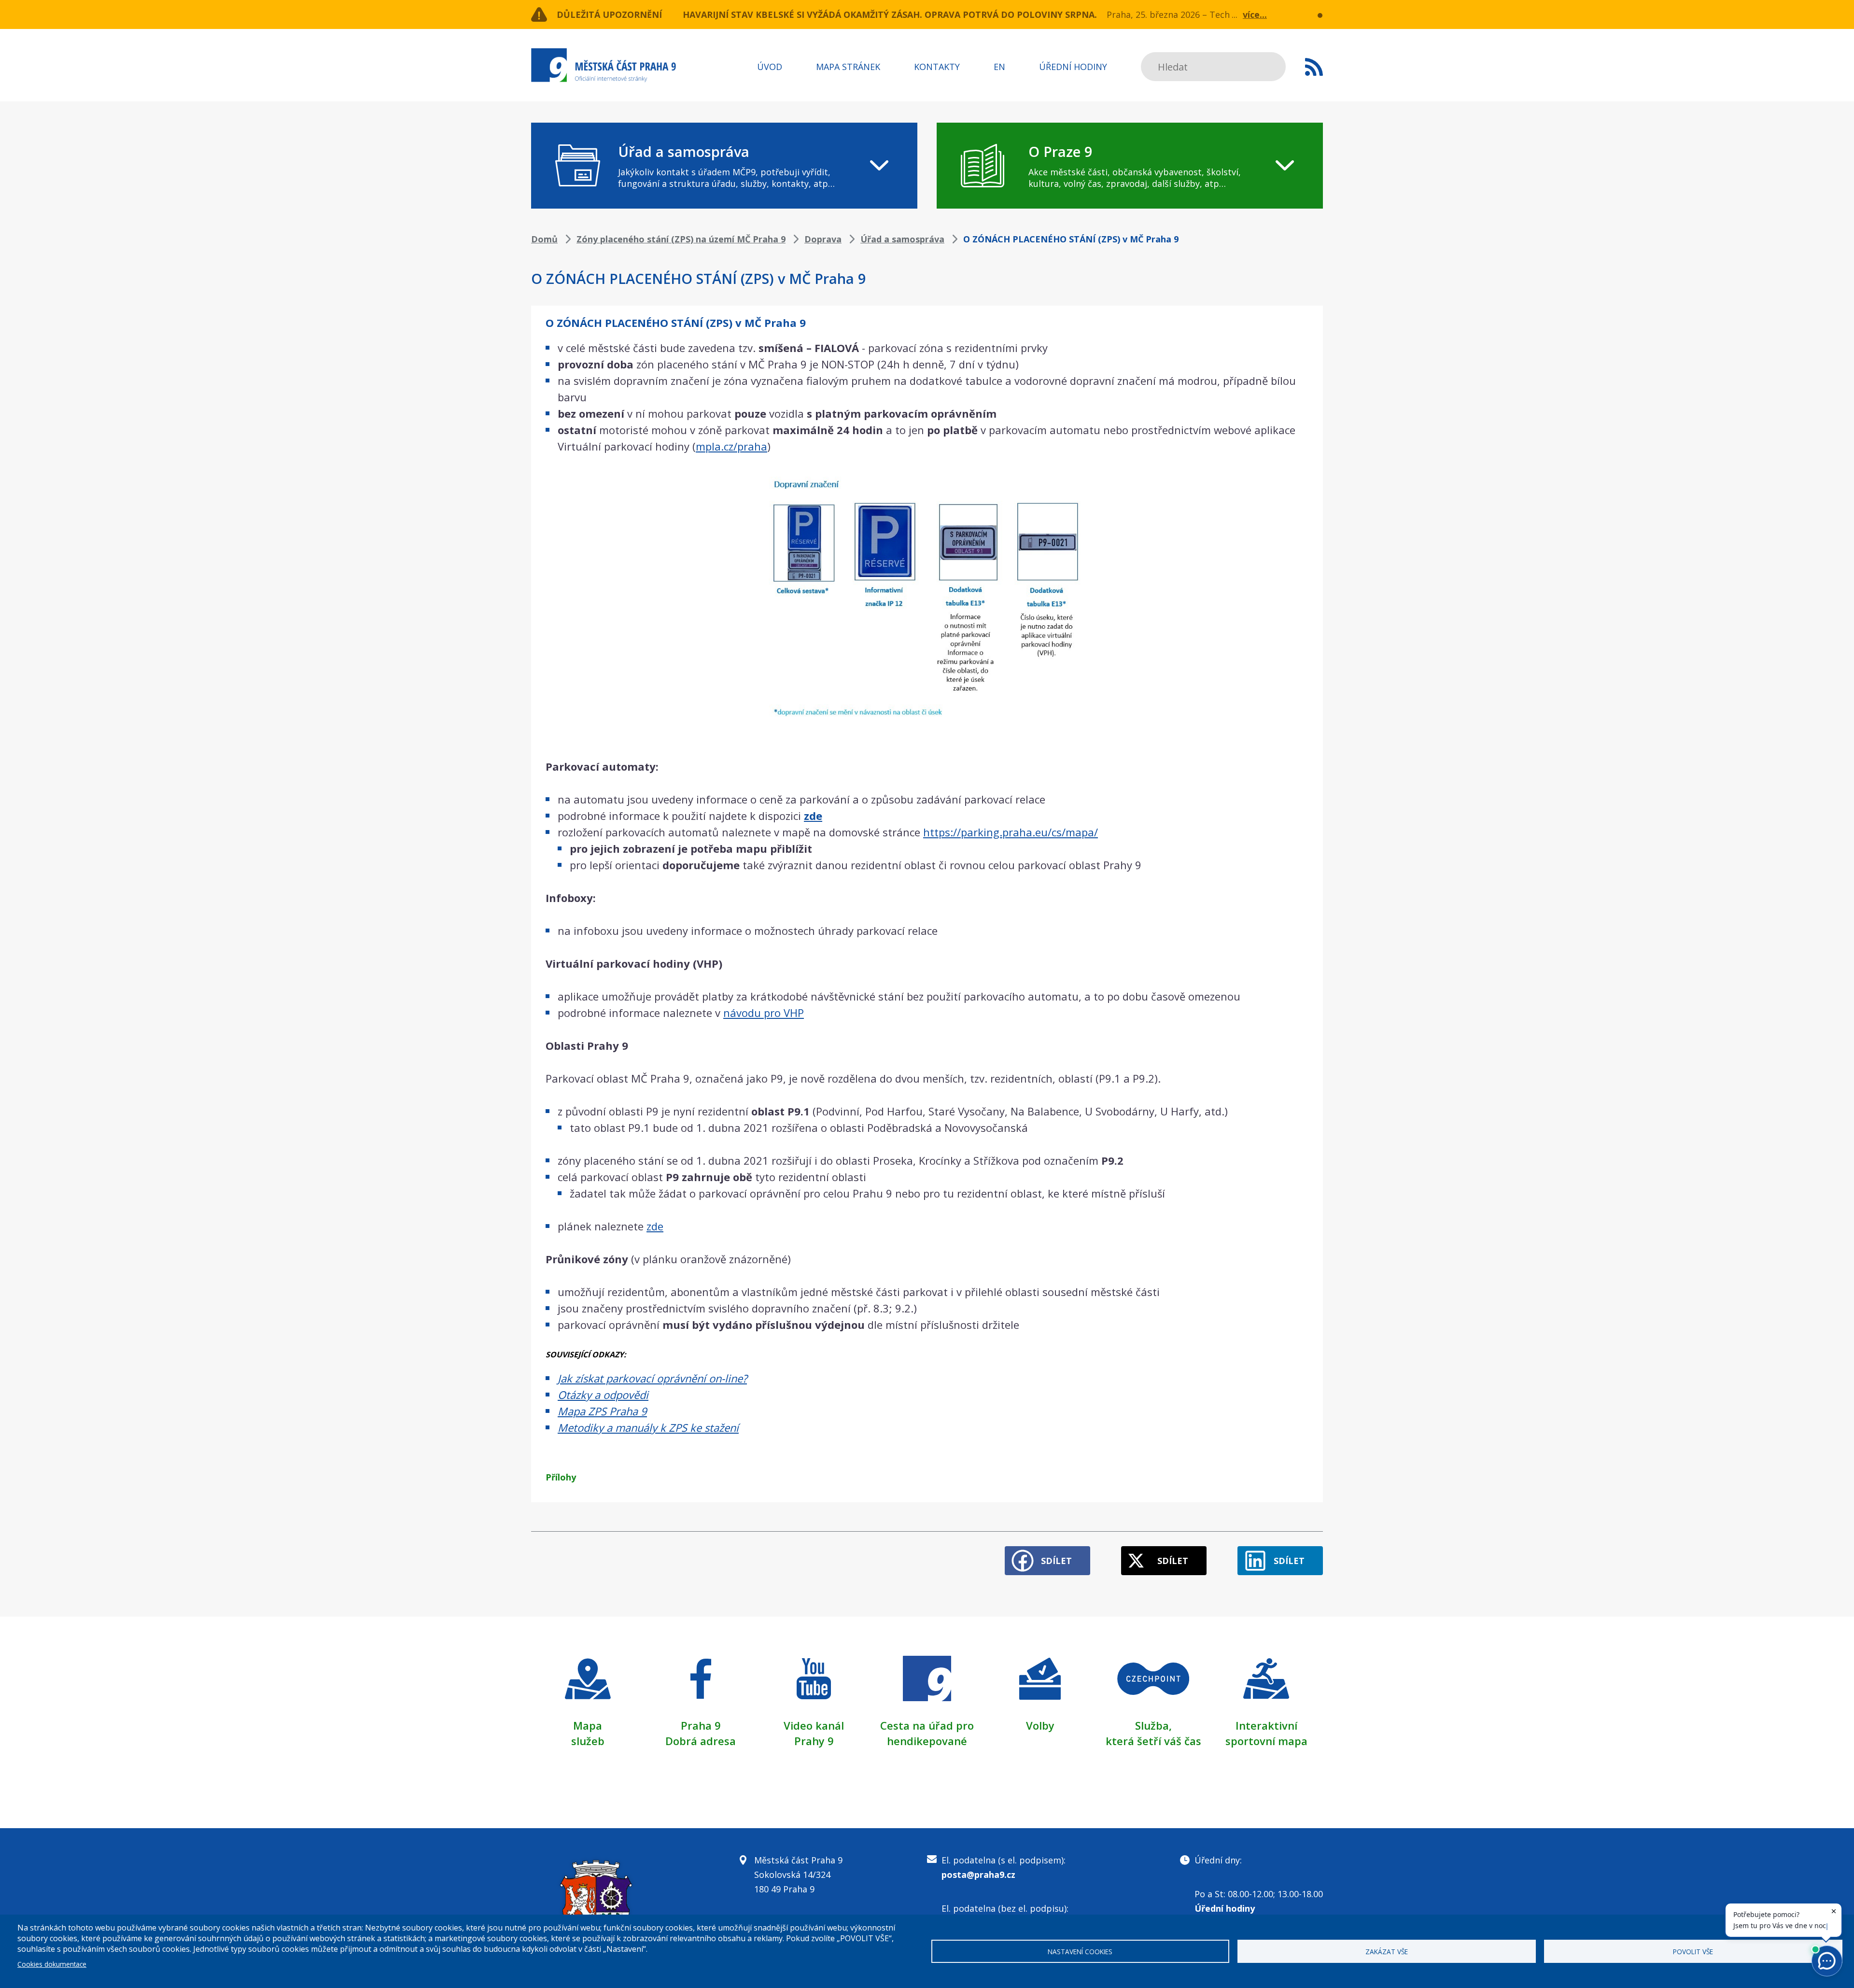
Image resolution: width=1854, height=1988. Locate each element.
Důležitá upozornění (609, 14)
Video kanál (814, 1725)
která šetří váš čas (1153, 1741)
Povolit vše (1693, 1952)
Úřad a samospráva (902, 239)
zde (655, 1226)
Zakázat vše (1387, 1952)
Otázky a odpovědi (603, 1395)
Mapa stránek (848, 67)
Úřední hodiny (1073, 67)
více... (1255, 14)
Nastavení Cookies (1080, 1952)
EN (999, 67)
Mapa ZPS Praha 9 (602, 1411)
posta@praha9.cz (978, 1875)
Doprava (823, 239)
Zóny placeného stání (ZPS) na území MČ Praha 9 (681, 239)
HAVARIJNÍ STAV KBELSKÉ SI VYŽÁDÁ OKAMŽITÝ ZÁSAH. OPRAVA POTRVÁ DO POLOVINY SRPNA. (890, 14)
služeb (588, 1741)
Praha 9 (701, 1725)
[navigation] (724, 166)
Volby (1040, 1725)
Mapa (588, 1725)
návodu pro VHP (764, 1013)
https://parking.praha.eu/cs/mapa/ (1011, 832)
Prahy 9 (814, 1741)
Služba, (1153, 1725)
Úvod (770, 67)
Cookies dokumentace (52, 1964)
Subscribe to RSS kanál (1314, 67)
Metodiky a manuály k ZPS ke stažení (648, 1427)
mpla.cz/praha (731, 446)
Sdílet (1056, 1561)
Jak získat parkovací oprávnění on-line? (652, 1378)
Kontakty (937, 67)
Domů (544, 239)
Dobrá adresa (701, 1741)
